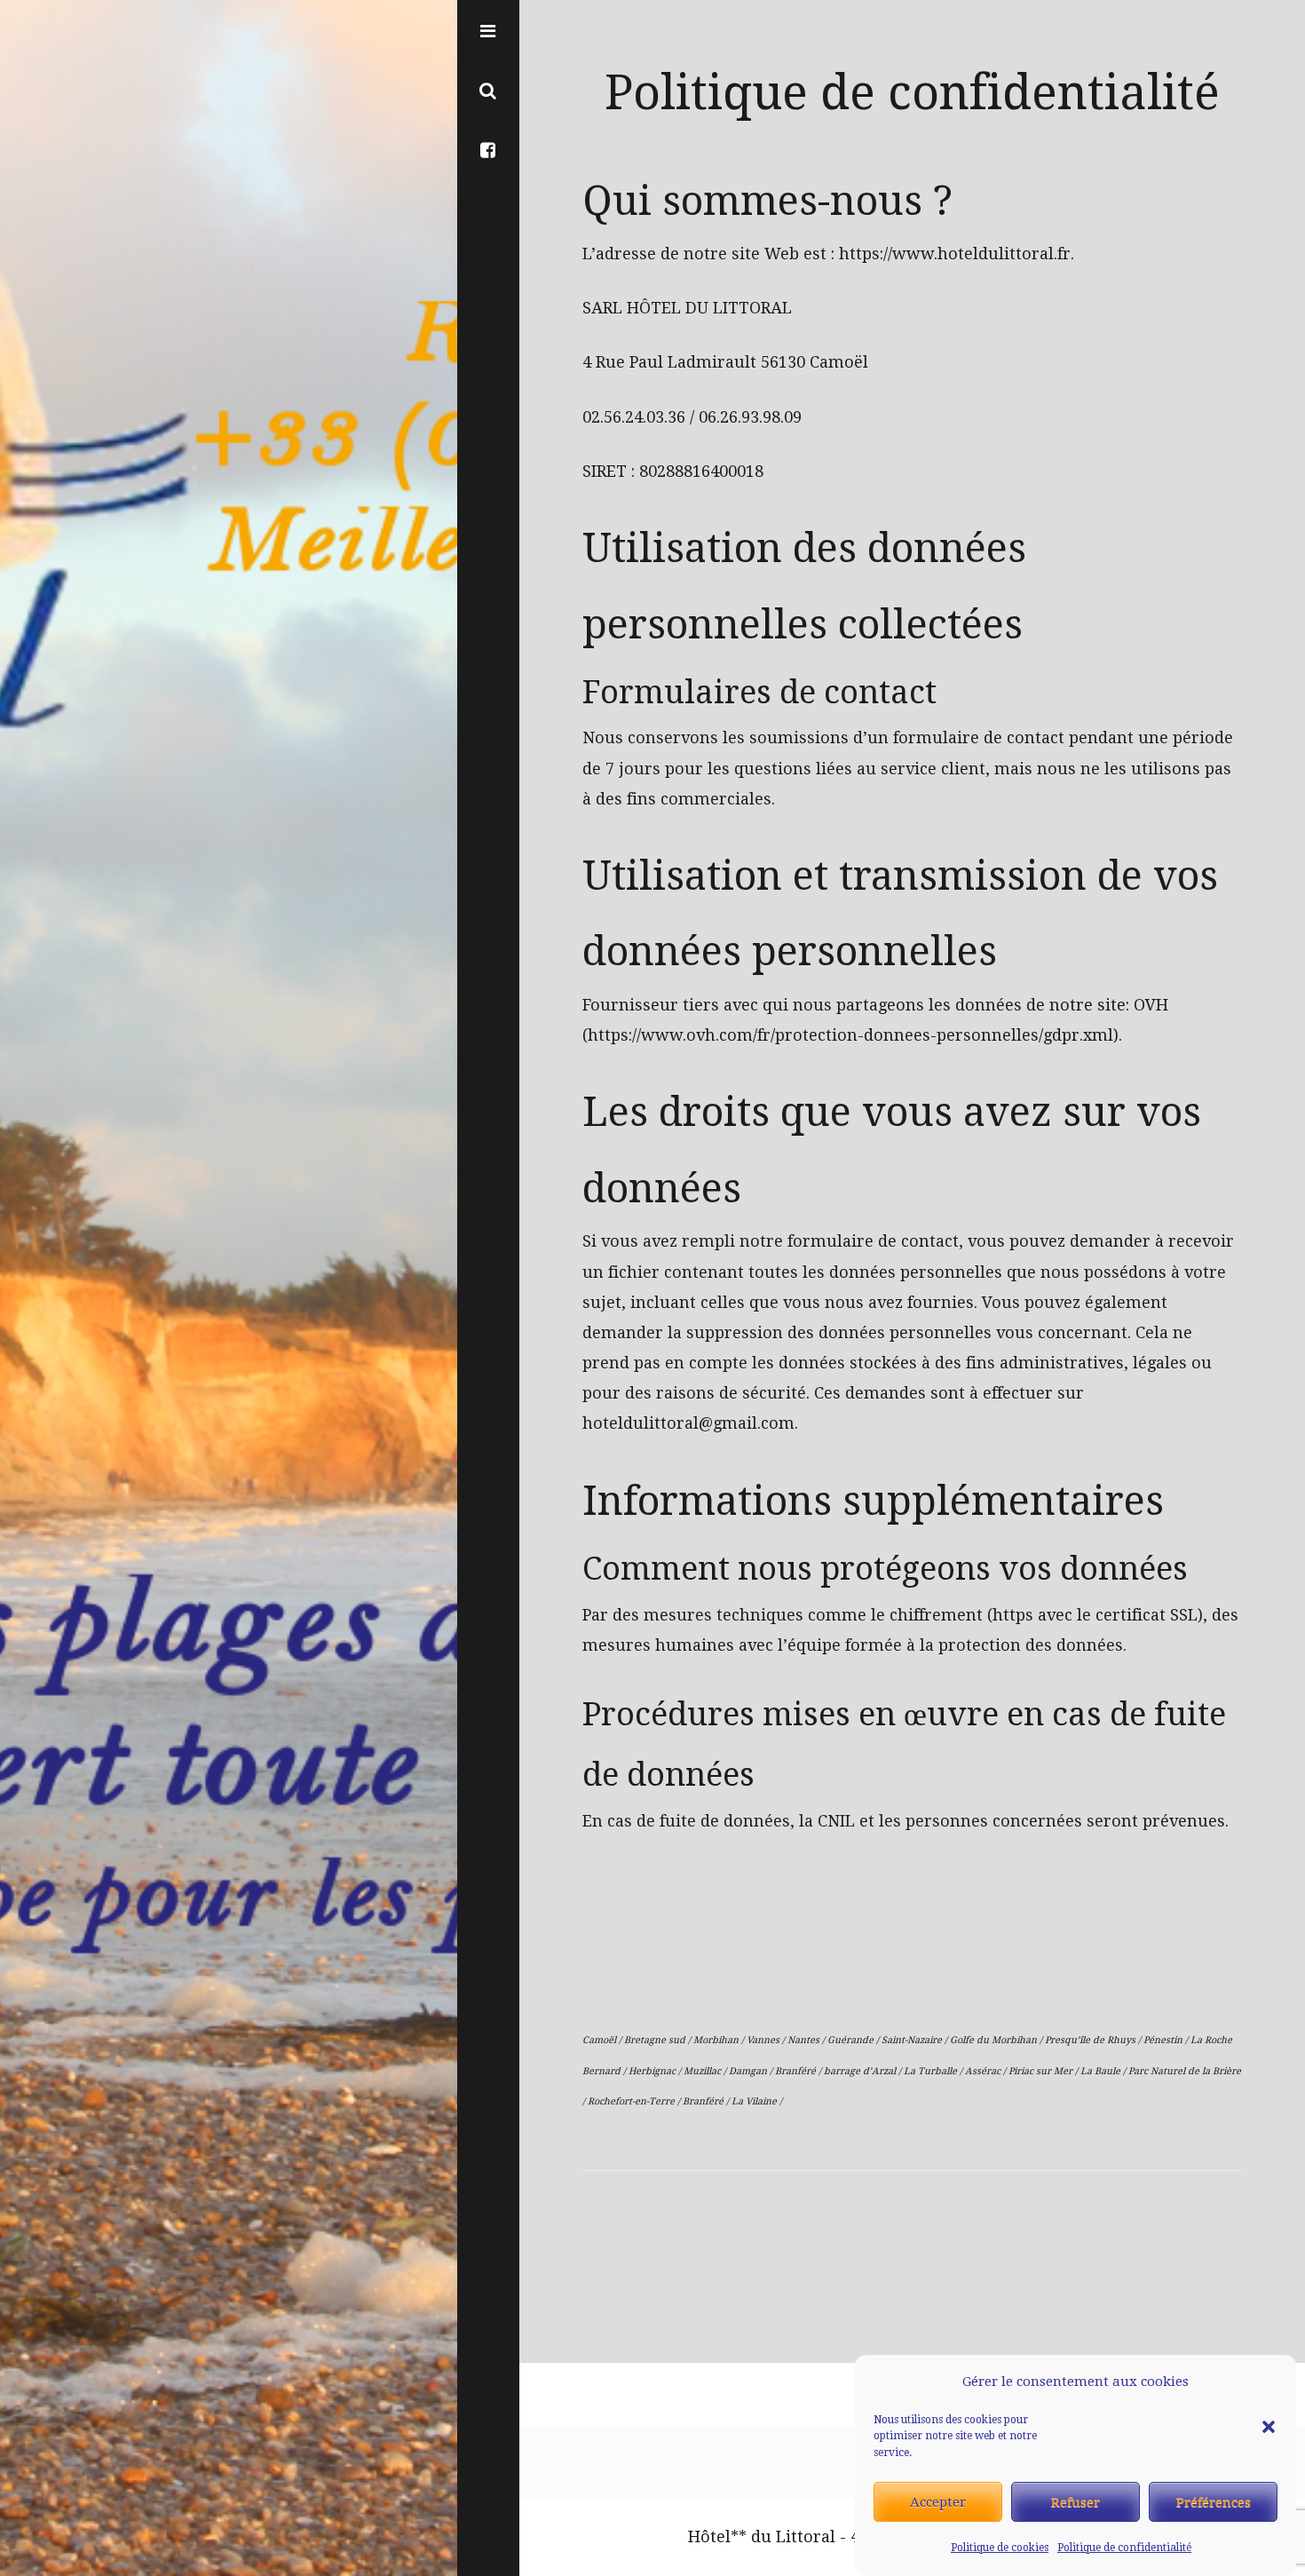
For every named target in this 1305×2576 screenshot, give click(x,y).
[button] (1269, 2382)
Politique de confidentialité (1124, 2548)
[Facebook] (488, 149)
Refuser (1076, 2502)
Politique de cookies (1000, 2548)
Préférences (1214, 2502)
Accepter (938, 2502)
